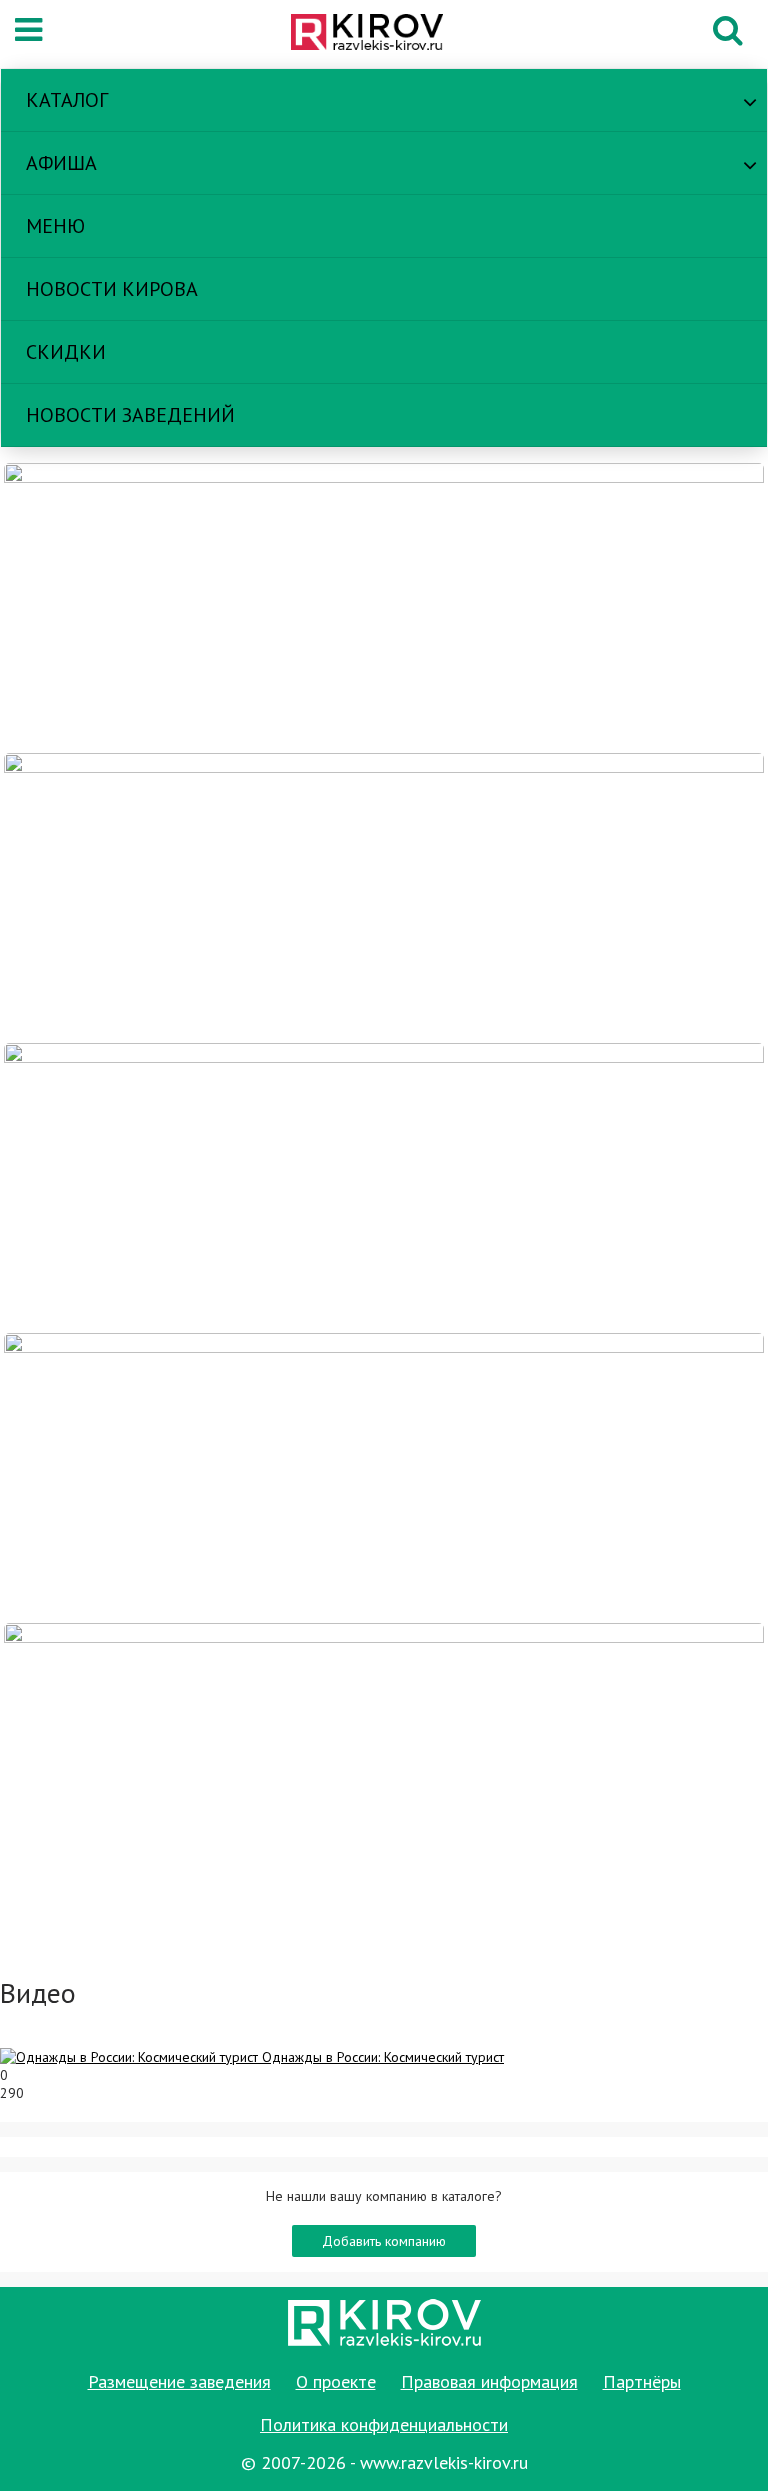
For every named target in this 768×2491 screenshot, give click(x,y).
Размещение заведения (179, 2381)
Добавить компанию (384, 2241)
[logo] (378, 34)
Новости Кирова (112, 289)
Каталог (67, 100)
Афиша (61, 163)
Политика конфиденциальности (384, 2424)
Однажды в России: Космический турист (383, 2057)
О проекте (336, 2381)
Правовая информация (489, 2381)
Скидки (66, 352)
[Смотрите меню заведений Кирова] (384, 1767)
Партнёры (642, 2381)
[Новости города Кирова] (384, 1187)
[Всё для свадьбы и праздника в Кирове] (384, 607)
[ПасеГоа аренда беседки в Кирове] (384, 1477)
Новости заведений (130, 415)
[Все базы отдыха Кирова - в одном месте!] (384, 897)
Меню (55, 226)
